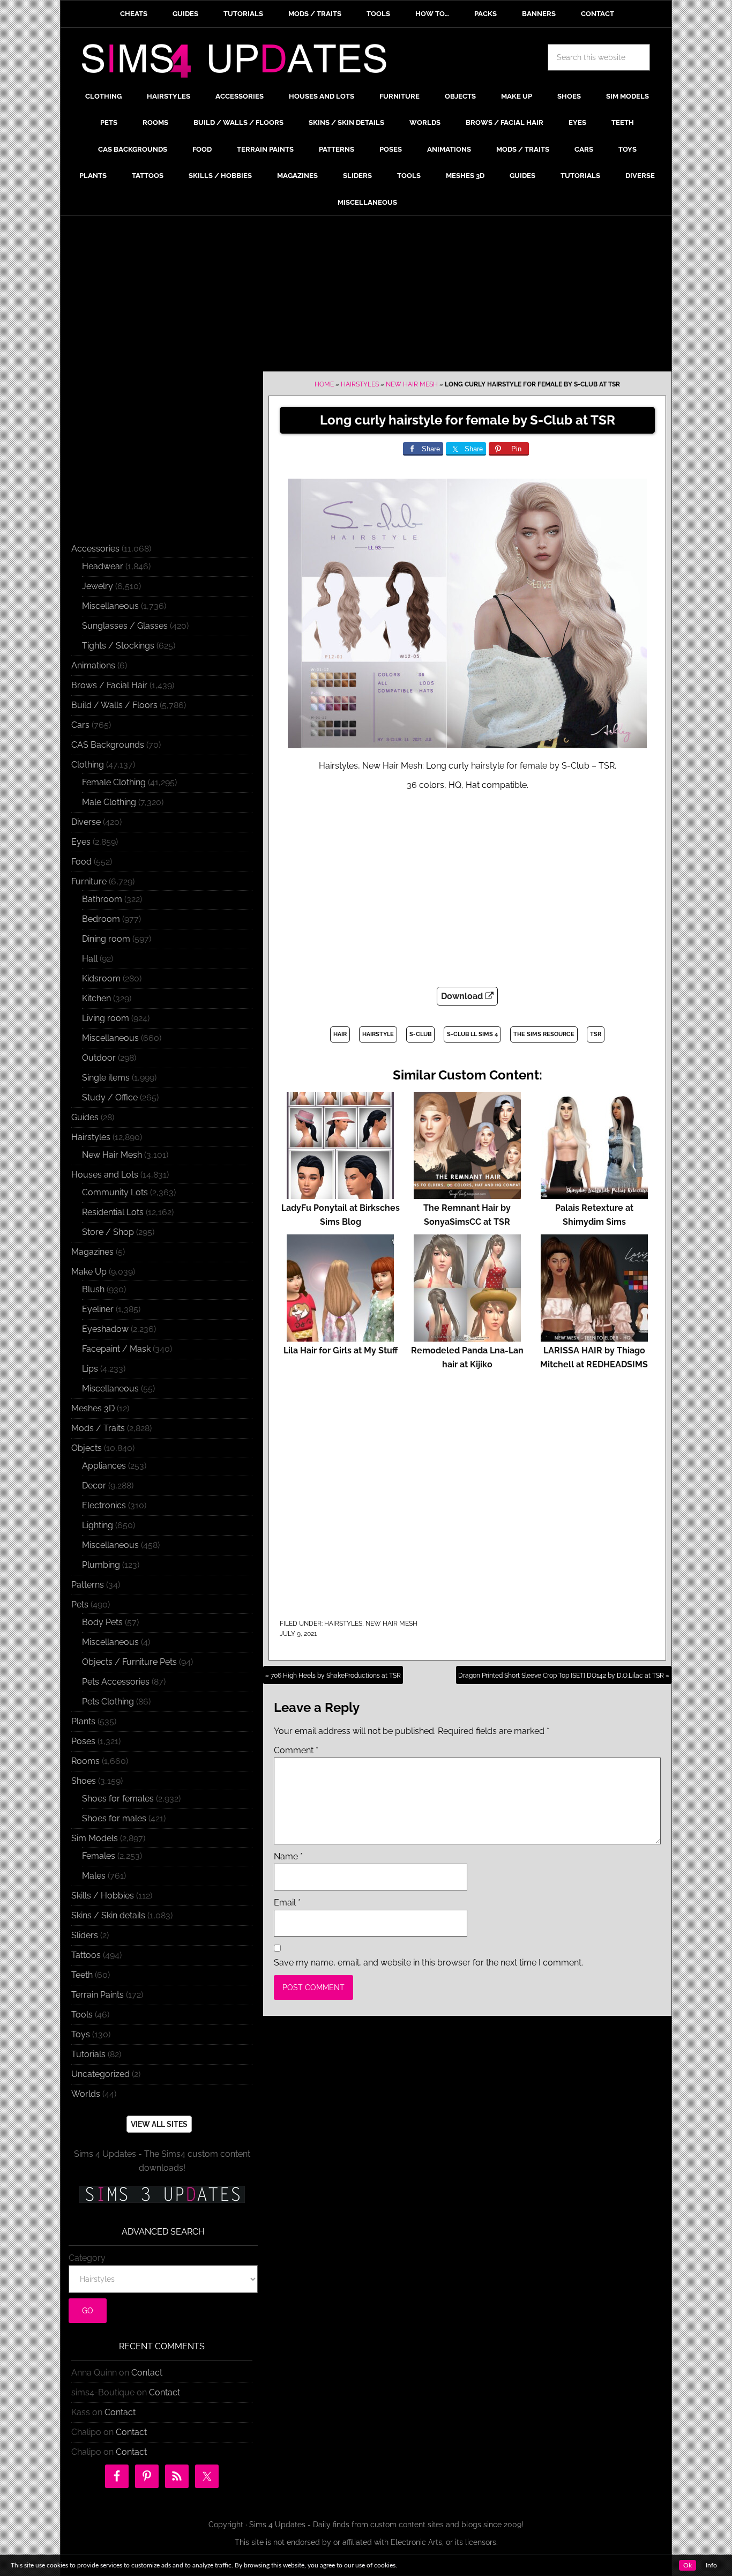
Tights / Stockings (118, 646)
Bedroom (101, 919)
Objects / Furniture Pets (129, 1662)
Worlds (86, 2094)
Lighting (98, 1525)
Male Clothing (109, 802)
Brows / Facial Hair (109, 685)
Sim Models (95, 1838)
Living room (106, 1018)
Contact (147, 2373)
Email (287, 1903)
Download (463, 996)
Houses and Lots (105, 1175)
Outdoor (99, 1058)
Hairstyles (360, 384)
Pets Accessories (116, 1682)
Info (711, 2565)
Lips (90, 1369)
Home (324, 384)
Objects (87, 1448)
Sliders (85, 1935)
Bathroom (102, 899)
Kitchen (96, 998)
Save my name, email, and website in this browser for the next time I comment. (428, 1963)
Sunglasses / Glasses (125, 626)
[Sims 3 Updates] (162, 2194)
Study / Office (110, 1097)
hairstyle (378, 1034)
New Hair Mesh (412, 384)
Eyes (81, 842)
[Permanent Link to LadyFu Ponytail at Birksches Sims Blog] (340, 1194)
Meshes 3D (93, 1408)
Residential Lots (113, 1212)
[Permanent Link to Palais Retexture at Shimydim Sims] (594, 1194)
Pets (80, 1605)
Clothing (88, 765)
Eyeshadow (105, 1329)
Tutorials (88, 2054)
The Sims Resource (544, 1034)
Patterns (88, 1585)
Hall (90, 959)
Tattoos (86, 1955)
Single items (106, 1078)
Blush (93, 1289)
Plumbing (101, 1565)
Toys (81, 2034)
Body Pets (102, 1622)
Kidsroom (101, 978)
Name (288, 1856)
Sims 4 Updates (240, 63)
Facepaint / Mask (116, 1349)
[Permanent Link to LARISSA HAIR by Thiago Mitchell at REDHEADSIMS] (594, 1337)
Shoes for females (118, 1799)
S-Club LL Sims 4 (472, 1034)
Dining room (106, 939)
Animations (93, 665)
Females (99, 1856)
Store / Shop (108, 1232)
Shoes (84, 1781)
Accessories (95, 549)
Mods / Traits (98, 1428)
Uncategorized (100, 2074)
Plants (83, 1721)
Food (81, 862)
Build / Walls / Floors (114, 705)
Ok (688, 2565)
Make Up (89, 1272)
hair (340, 1034)
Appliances (104, 1466)
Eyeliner (98, 1309)
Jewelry (98, 586)
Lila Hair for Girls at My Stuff (341, 1350)
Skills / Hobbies (103, 1896)
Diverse (86, 822)
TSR (596, 1034)
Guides (85, 1117)
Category (87, 2258)
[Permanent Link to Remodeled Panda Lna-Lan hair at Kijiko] (467, 1337)
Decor (94, 1486)
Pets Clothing (108, 1702)
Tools (82, 2015)
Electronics (104, 1505)
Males (94, 1876)
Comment (296, 1750)
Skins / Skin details (108, 1915)
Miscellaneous (110, 606)
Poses (83, 1741)
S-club (420, 1034)
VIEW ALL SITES (159, 2124)
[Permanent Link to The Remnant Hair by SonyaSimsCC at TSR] (467, 1194)
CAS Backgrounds (108, 745)
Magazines (92, 1252)
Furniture (89, 881)
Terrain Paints (98, 1995)
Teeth (82, 1975)
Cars (80, 725)
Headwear (103, 566)
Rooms (85, 1761)
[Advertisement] (366, 296)
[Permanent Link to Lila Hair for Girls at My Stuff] (340, 1337)
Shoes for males (114, 1818)
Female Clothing (114, 782)
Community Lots (115, 1192)
